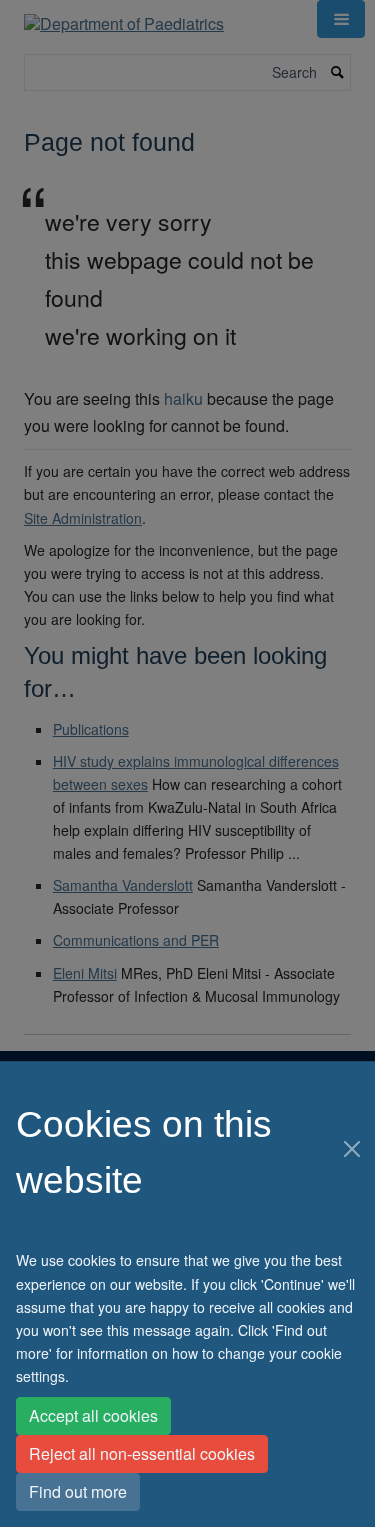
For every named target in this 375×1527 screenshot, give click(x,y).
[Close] (352, 1149)
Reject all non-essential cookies (142, 1453)
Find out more (78, 1491)
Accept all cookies (93, 1415)
